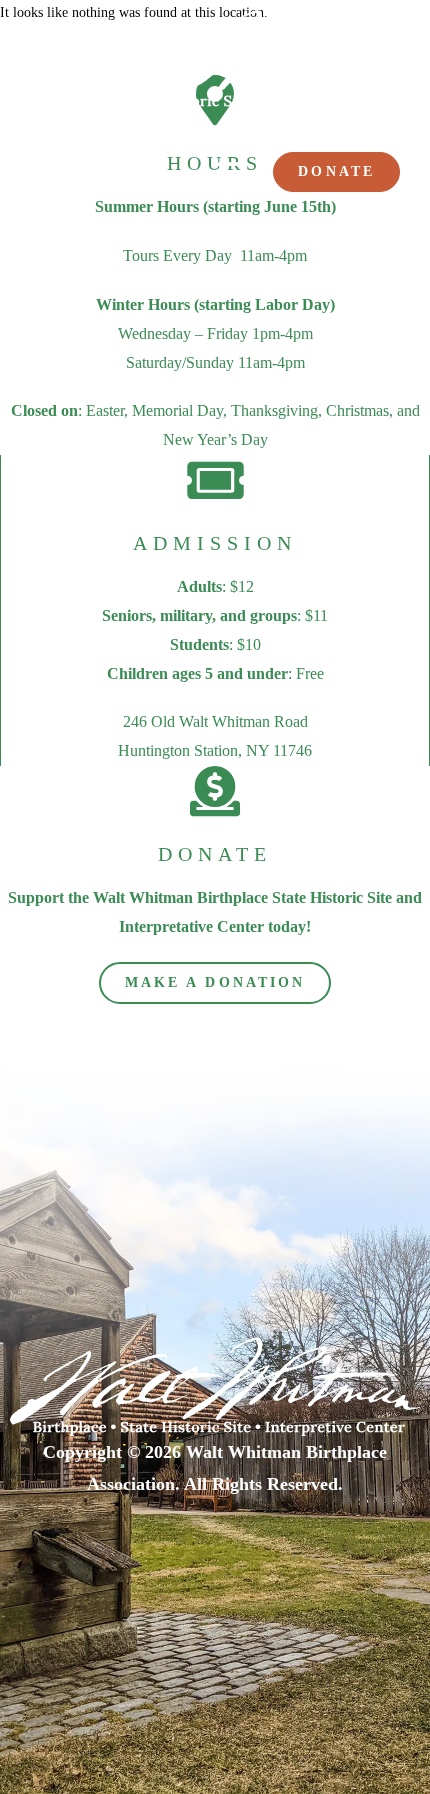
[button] (230, 172)
